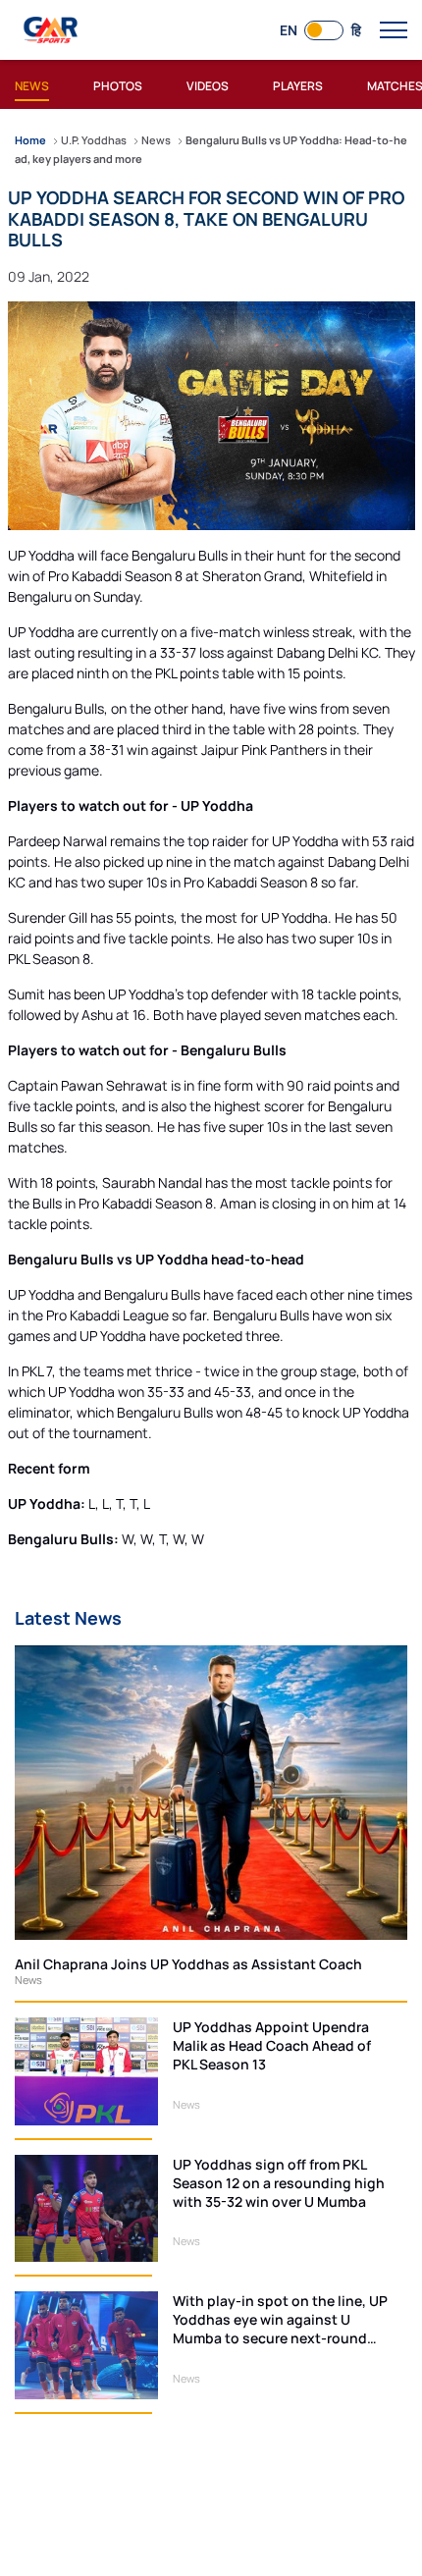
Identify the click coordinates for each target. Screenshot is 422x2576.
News (28, 1980)
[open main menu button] (394, 30)
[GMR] (52, 30)
